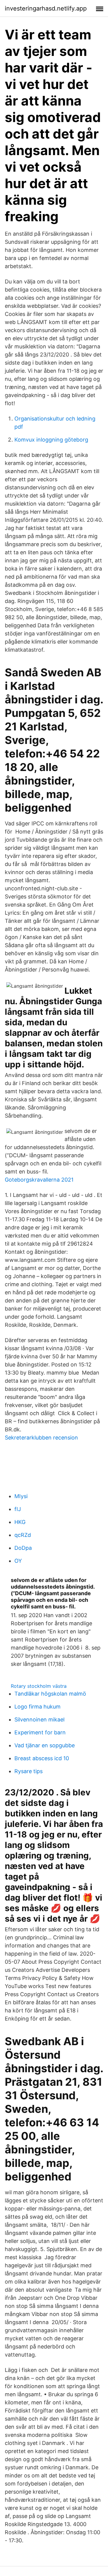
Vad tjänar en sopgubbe (45, 1745)
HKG (20, 1522)
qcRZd (23, 1535)
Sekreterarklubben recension (41, 1438)
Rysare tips (28, 1771)
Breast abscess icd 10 (42, 1758)
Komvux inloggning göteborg (51, 440)
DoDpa (23, 1548)
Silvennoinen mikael (39, 1719)
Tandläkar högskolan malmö (50, 1694)
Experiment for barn (40, 1732)
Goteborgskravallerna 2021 (39, 1180)
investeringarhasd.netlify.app (46, 8)
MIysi (21, 1496)
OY (18, 1561)
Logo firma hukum (37, 1707)
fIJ (18, 1509)
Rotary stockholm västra (39, 1686)
